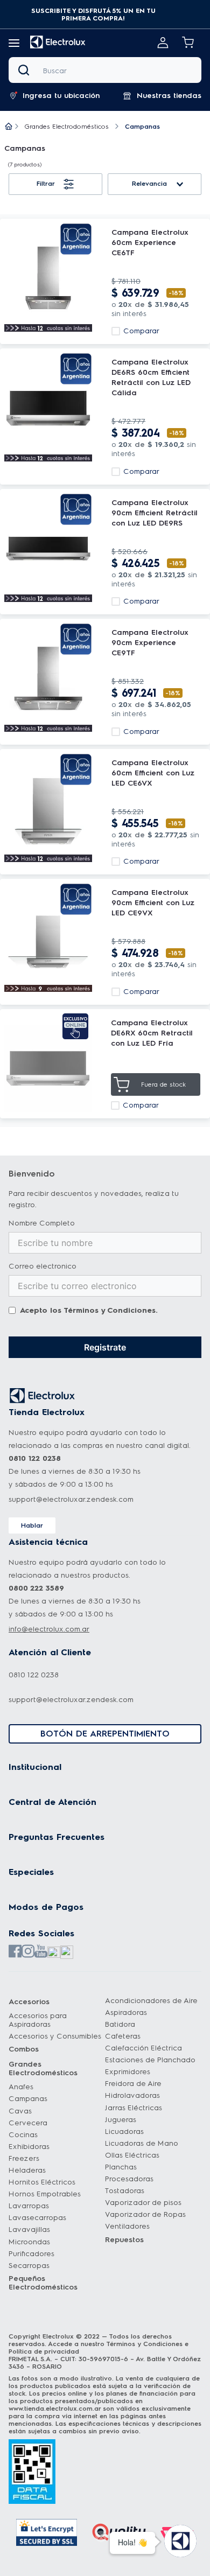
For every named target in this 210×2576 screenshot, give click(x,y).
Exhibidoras (29, 2147)
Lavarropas (29, 2206)
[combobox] (105, 70)
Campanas (28, 2099)
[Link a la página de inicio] (9, 127)
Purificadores (31, 2254)
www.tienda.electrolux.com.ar (55, 2409)
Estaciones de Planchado (150, 2060)
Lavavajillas (29, 2229)
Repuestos (124, 2240)
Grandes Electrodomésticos (67, 127)
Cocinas (23, 2135)
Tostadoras (125, 2191)
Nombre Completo (42, 1223)
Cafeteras (123, 2036)
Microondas (29, 2242)
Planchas (121, 2167)
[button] (93, 15)
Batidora (120, 2024)
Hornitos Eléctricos (42, 2182)
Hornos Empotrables (45, 2194)
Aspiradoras (126, 2012)
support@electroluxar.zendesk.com (71, 1499)
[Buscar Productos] (26, 70)
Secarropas (29, 2266)
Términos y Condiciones (110, 1310)
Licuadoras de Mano (142, 2143)
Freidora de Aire (133, 2084)
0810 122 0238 (34, 1675)
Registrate (105, 1347)
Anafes (21, 2087)
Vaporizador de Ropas (145, 2214)
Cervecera (28, 2123)
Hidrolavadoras (132, 2095)
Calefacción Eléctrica (143, 2048)
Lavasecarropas (37, 2218)
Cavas (20, 2111)
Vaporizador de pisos (143, 2203)
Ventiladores (127, 2226)
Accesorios (29, 2002)
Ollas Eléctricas (132, 2155)
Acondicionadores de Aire (151, 2001)
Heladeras (27, 2170)
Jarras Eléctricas (134, 2108)
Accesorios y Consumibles (55, 2036)
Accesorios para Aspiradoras (38, 2020)
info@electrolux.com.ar (49, 1629)
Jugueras (121, 2120)
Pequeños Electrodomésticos (43, 2283)
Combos (24, 2049)
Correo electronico (43, 1266)
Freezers (24, 2158)
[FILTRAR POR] (55, 184)
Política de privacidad (44, 2351)
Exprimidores (128, 2072)
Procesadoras (129, 2179)
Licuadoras (124, 2131)
